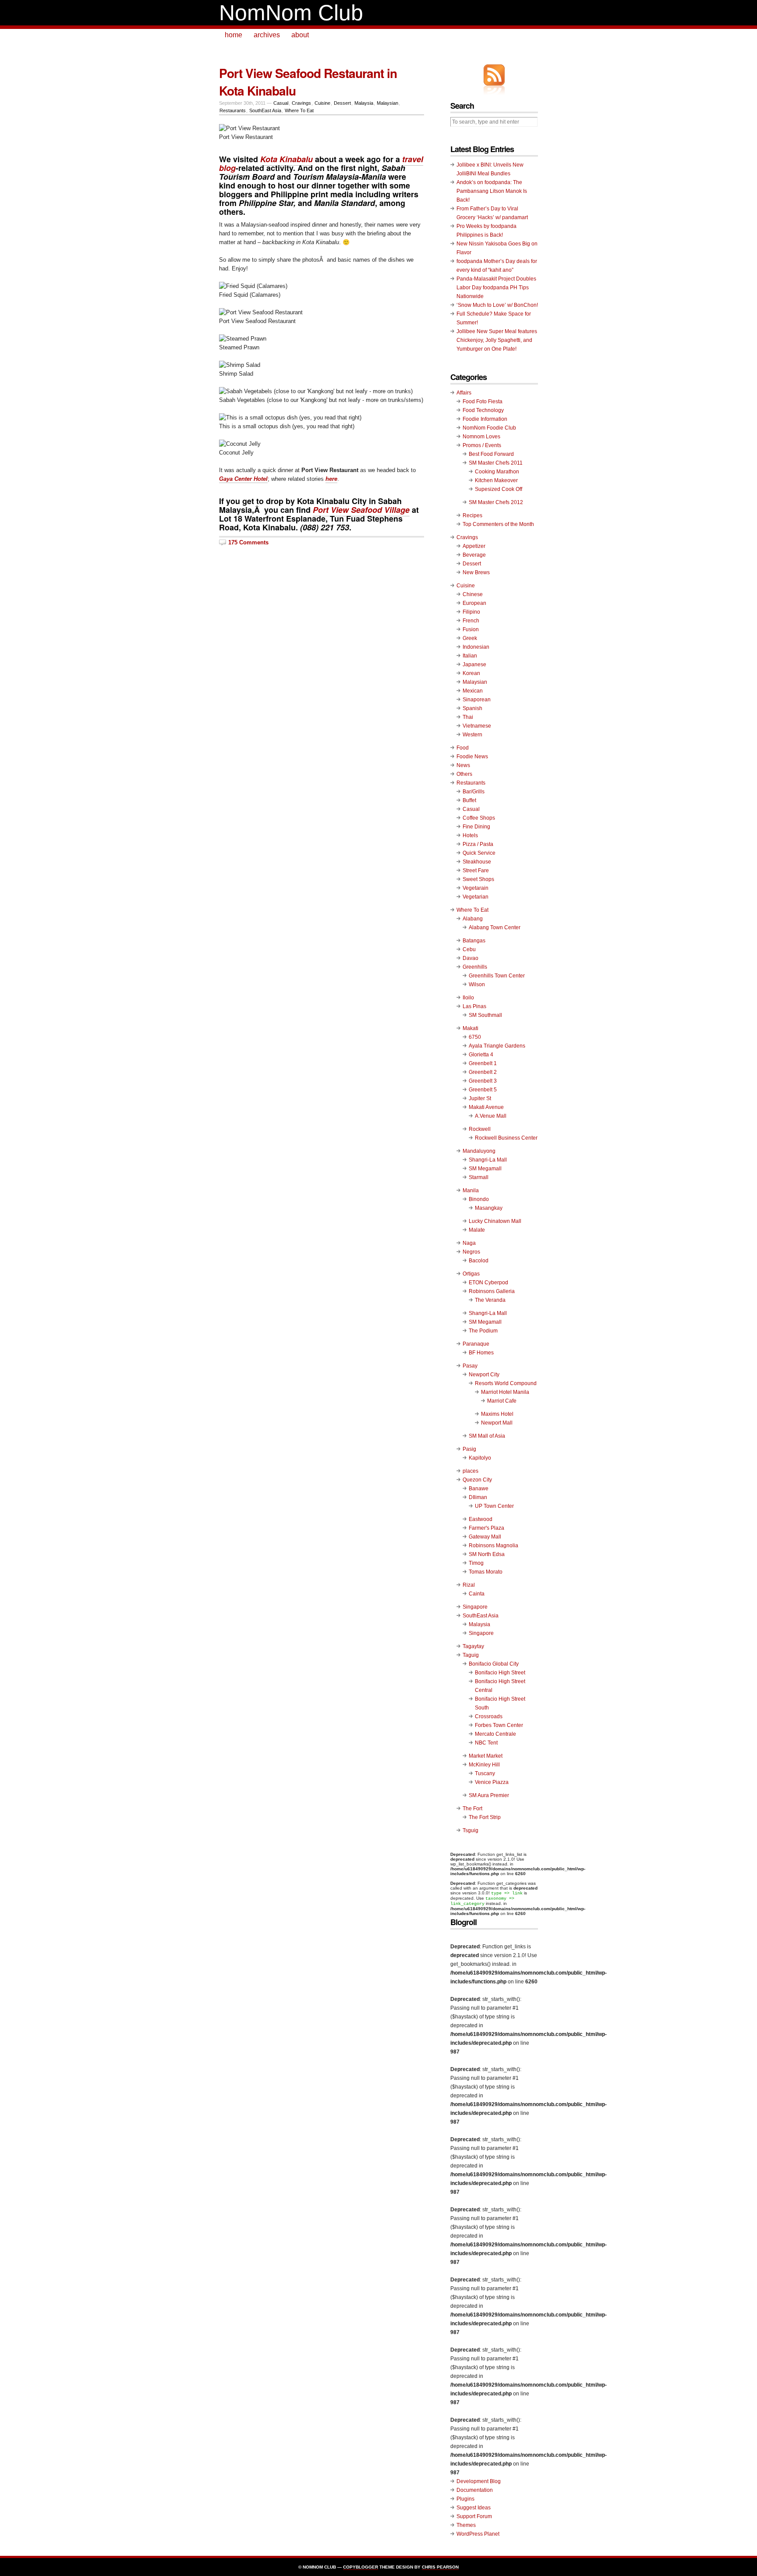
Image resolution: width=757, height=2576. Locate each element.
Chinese (473, 594)
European (474, 603)
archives (267, 35)
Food (463, 748)
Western (472, 735)
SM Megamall (485, 1169)
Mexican (473, 691)
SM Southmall (485, 1015)
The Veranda (490, 1300)
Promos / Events (482, 445)
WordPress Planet (478, 2534)
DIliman (478, 1497)
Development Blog (479, 2481)
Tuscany (485, 1773)
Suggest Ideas (474, 2508)
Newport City (484, 1375)
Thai (468, 717)
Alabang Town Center (495, 927)
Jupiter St (480, 1098)
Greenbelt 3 (483, 1081)
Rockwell (480, 1129)
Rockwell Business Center (506, 1138)
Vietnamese (477, 726)
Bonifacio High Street (500, 1673)
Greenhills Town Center (497, 976)
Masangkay (489, 1208)
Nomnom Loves (481, 437)
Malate (477, 1230)
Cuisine (322, 103)
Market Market (486, 1756)
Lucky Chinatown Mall (495, 1221)
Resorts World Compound (506, 1383)
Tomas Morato (486, 1572)
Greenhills (475, 967)
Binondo (479, 1199)
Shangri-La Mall (488, 1160)
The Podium (483, 1331)
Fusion (471, 629)
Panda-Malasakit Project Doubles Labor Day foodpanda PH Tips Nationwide (496, 288)
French (471, 621)
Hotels (470, 835)
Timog (476, 1563)
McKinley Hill (484, 1765)
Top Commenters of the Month (498, 524)
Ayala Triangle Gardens (497, 1046)
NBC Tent (486, 1743)
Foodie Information (485, 419)
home (233, 35)
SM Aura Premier (489, 1795)
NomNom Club (291, 13)
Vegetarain (476, 888)
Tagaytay (473, 1646)
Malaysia (364, 103)
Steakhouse (477, 862)
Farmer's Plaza (486, 1528)
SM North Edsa (487, 1554)
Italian (470, 656)
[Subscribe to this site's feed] (494, 75)
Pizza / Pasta (478, 844)
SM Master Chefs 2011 (496, 463)
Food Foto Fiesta (483, 402)
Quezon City (477, 1480)
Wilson (477, 984)
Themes (466, 2525)
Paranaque (476, 1344)
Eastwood (481, 1519)
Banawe (479, 1489)
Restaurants (233, 110)
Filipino (471, 612)
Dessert (342, 103)
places (470, 1471)
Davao (470, 958)
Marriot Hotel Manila (505, 1392)
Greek (470, 638)
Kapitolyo (480, 1458)
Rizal (469, 1585)
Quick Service (479, 853)
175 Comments (248, 542)
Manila (471, 1190)
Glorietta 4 (481, 1055)
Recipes (472, 515)
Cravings (301, 103)
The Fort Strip (485, 1817)
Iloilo (468, 998)
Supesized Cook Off (499, 489)
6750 (475, 1037)
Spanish (472, 708)
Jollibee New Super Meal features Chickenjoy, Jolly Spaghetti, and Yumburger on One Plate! (497, 340)
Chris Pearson (440, 2567)
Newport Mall (497, 1423)
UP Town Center (494, 1506)
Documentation (475, 2490)
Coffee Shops (479, 818)
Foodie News (472, 757)
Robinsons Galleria (492, 1291)
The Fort (472, 1809)
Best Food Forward (491, 454)
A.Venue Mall (491, 1116)
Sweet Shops (478, 879)
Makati (470, 1028)
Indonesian (476, 647)
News (463, 765)
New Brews (476, 572)
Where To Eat (299, 110)
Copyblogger (361, 2567)
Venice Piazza (492, 1782)
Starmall (479, 1177)
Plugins (465, 2499)
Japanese (474, 664)
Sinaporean (477, 700)
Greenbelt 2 (483, 1072)
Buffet (469, 800)
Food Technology (483, 410)
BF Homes (481, 1353)
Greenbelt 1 (483, 1063)
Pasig (469, 1449)
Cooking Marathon (497, 472)
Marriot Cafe (502, 1401)
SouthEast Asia (265, 110)
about (300, 35)
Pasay (470, 1366)
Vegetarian (476, 897)
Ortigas (471, 1274)
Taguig (471, 1655)
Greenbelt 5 (483, 1090)
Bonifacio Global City (494, 1664)
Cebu (469, 949)
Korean (471, 673)
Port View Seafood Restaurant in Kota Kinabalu (308, 82)
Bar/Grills (474, 792)
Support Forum (474, 2516)
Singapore (475, 1607)
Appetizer (474, 546)
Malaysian (387, 103)
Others (464, 774)
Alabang (473, 919)
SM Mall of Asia (487, 1436)
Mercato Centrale (495, 1734)
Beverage (474, 555)
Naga (469, 1243)
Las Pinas (474, 1006)
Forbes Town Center (499, 1725)
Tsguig (470, 1830)
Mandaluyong (479, 1151)
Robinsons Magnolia (493, 1546)
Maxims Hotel (497, 1414)
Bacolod (479, 1261)
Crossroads (489, 1716)
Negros (471, 1252)
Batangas (474, 941)
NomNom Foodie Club (489, 428)
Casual (281, 103)
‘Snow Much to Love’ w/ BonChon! (497, 305)
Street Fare (476, 871)
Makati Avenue (486, 1107)
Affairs (464, 393)
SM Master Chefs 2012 (496, 502)
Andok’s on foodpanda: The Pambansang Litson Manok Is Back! (492, 191)
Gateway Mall (485, 1537)
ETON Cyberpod (488, 1283)
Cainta (477, 1594)
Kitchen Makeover (496, 480)
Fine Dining (476, 827)
